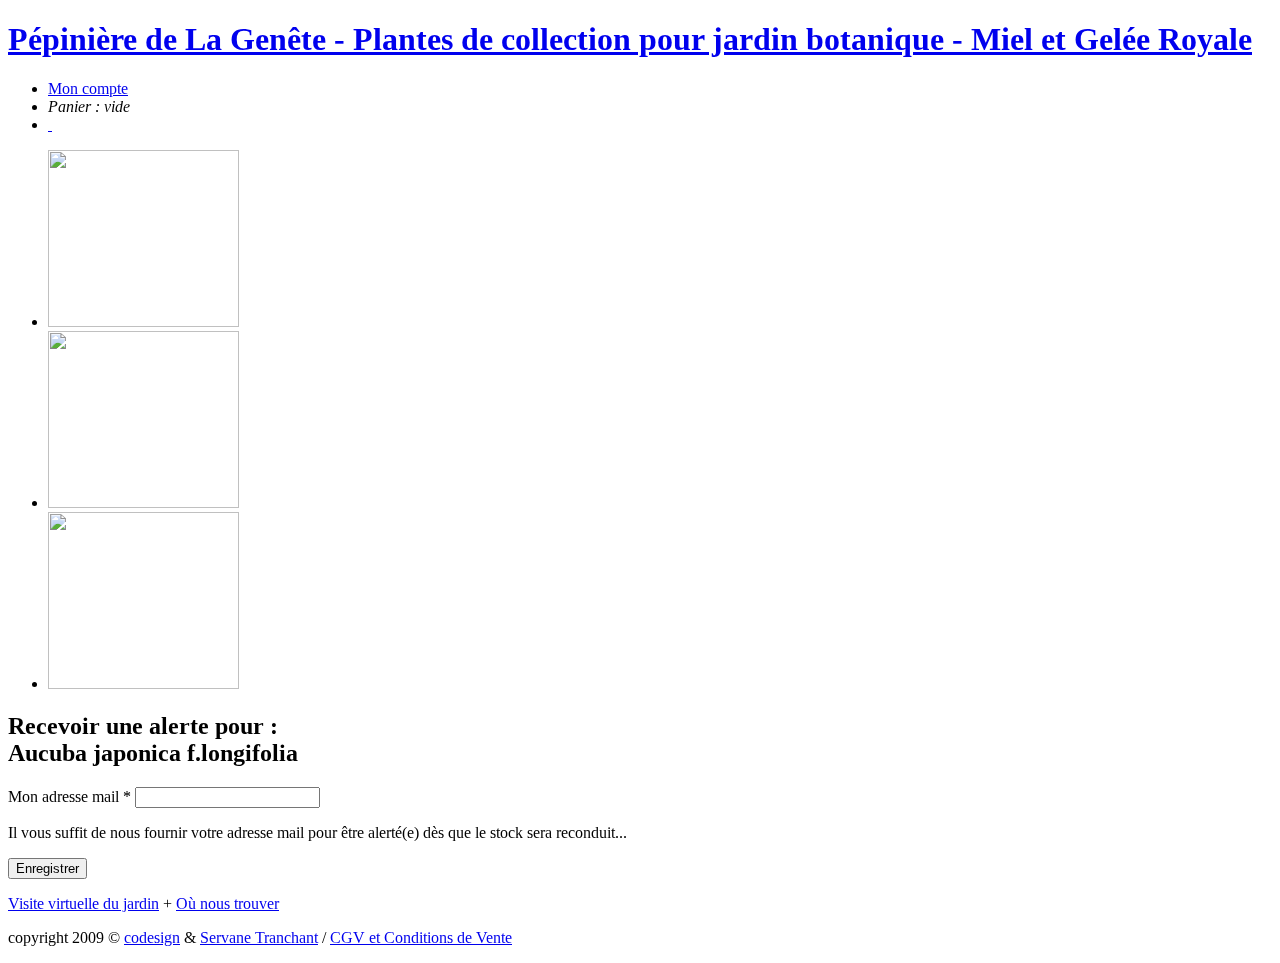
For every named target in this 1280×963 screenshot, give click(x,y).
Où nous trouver (227, 903)
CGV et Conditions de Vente (421, 937)
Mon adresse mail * (69, 796)
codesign (152, 937)
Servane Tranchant (259, 937)
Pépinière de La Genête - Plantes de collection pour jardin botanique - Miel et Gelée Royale (630, 39)
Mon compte (88, 88)
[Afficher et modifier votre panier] (50, 124)
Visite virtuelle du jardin (83, 903)
